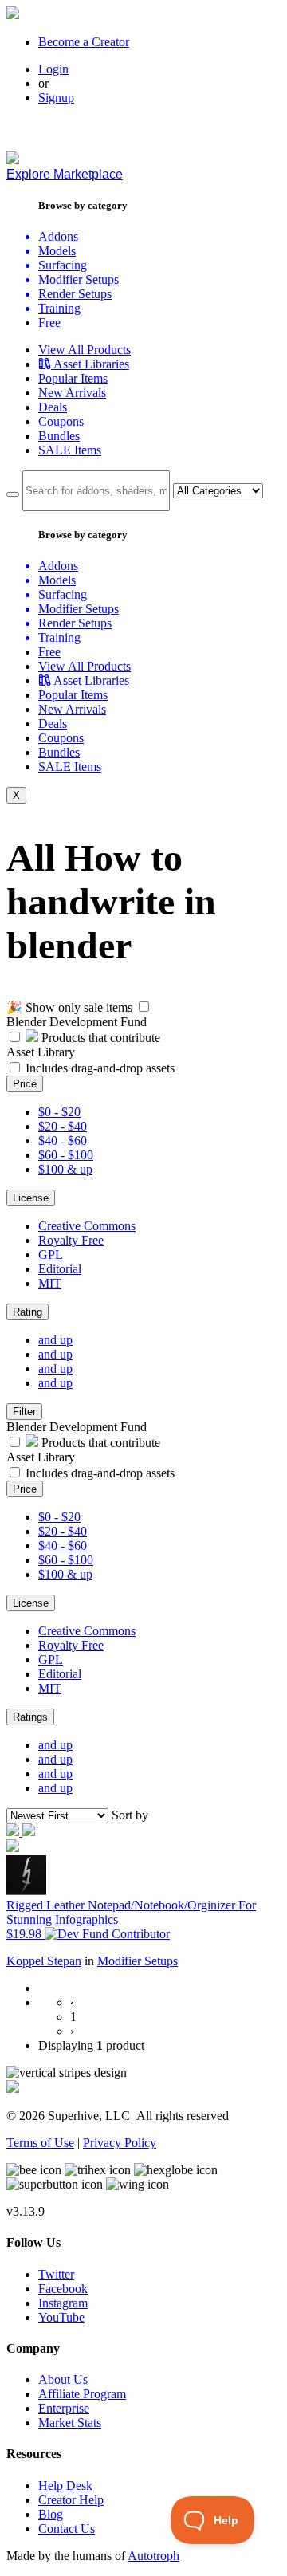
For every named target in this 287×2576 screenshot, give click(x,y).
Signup (56, 98)
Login (53, 69)
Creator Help (71, 2500)
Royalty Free (71, 1240)
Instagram (63, 2303)
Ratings (30, 1717)
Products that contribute (99, 1038)
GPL (51, 1255)
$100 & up (65, 1169)
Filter (24, 1412)
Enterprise (64, 2408)
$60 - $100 (66, 1155)
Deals (53, 407)
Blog (51, 2514)
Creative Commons (87, 1226)
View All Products (85, 350)
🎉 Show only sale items (69, 1007)
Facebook (63, 2289)
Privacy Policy (120, 2143)
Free (49, 322)
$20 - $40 (63, 1126)
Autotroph (153, 2556)
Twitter (56, 2274)
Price (25, 1084)
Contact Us (67, 2529)
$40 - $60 (63, 1141)
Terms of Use (40, 2143)
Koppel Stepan (44, 1961)
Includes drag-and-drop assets (100, 1068)
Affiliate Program (82, 2394)
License (31, 1198)
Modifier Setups (138, 1961)
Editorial (60, 1269)
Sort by (130, 1815)
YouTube (61, 2317)
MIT (50, 1283)
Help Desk (65, 2486)
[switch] (144, 1007)
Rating (28, 1312)
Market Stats (70, 2423)
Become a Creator (84, 42)
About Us (63, 2379)
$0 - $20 (59, 1112)
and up (55, 1340)
